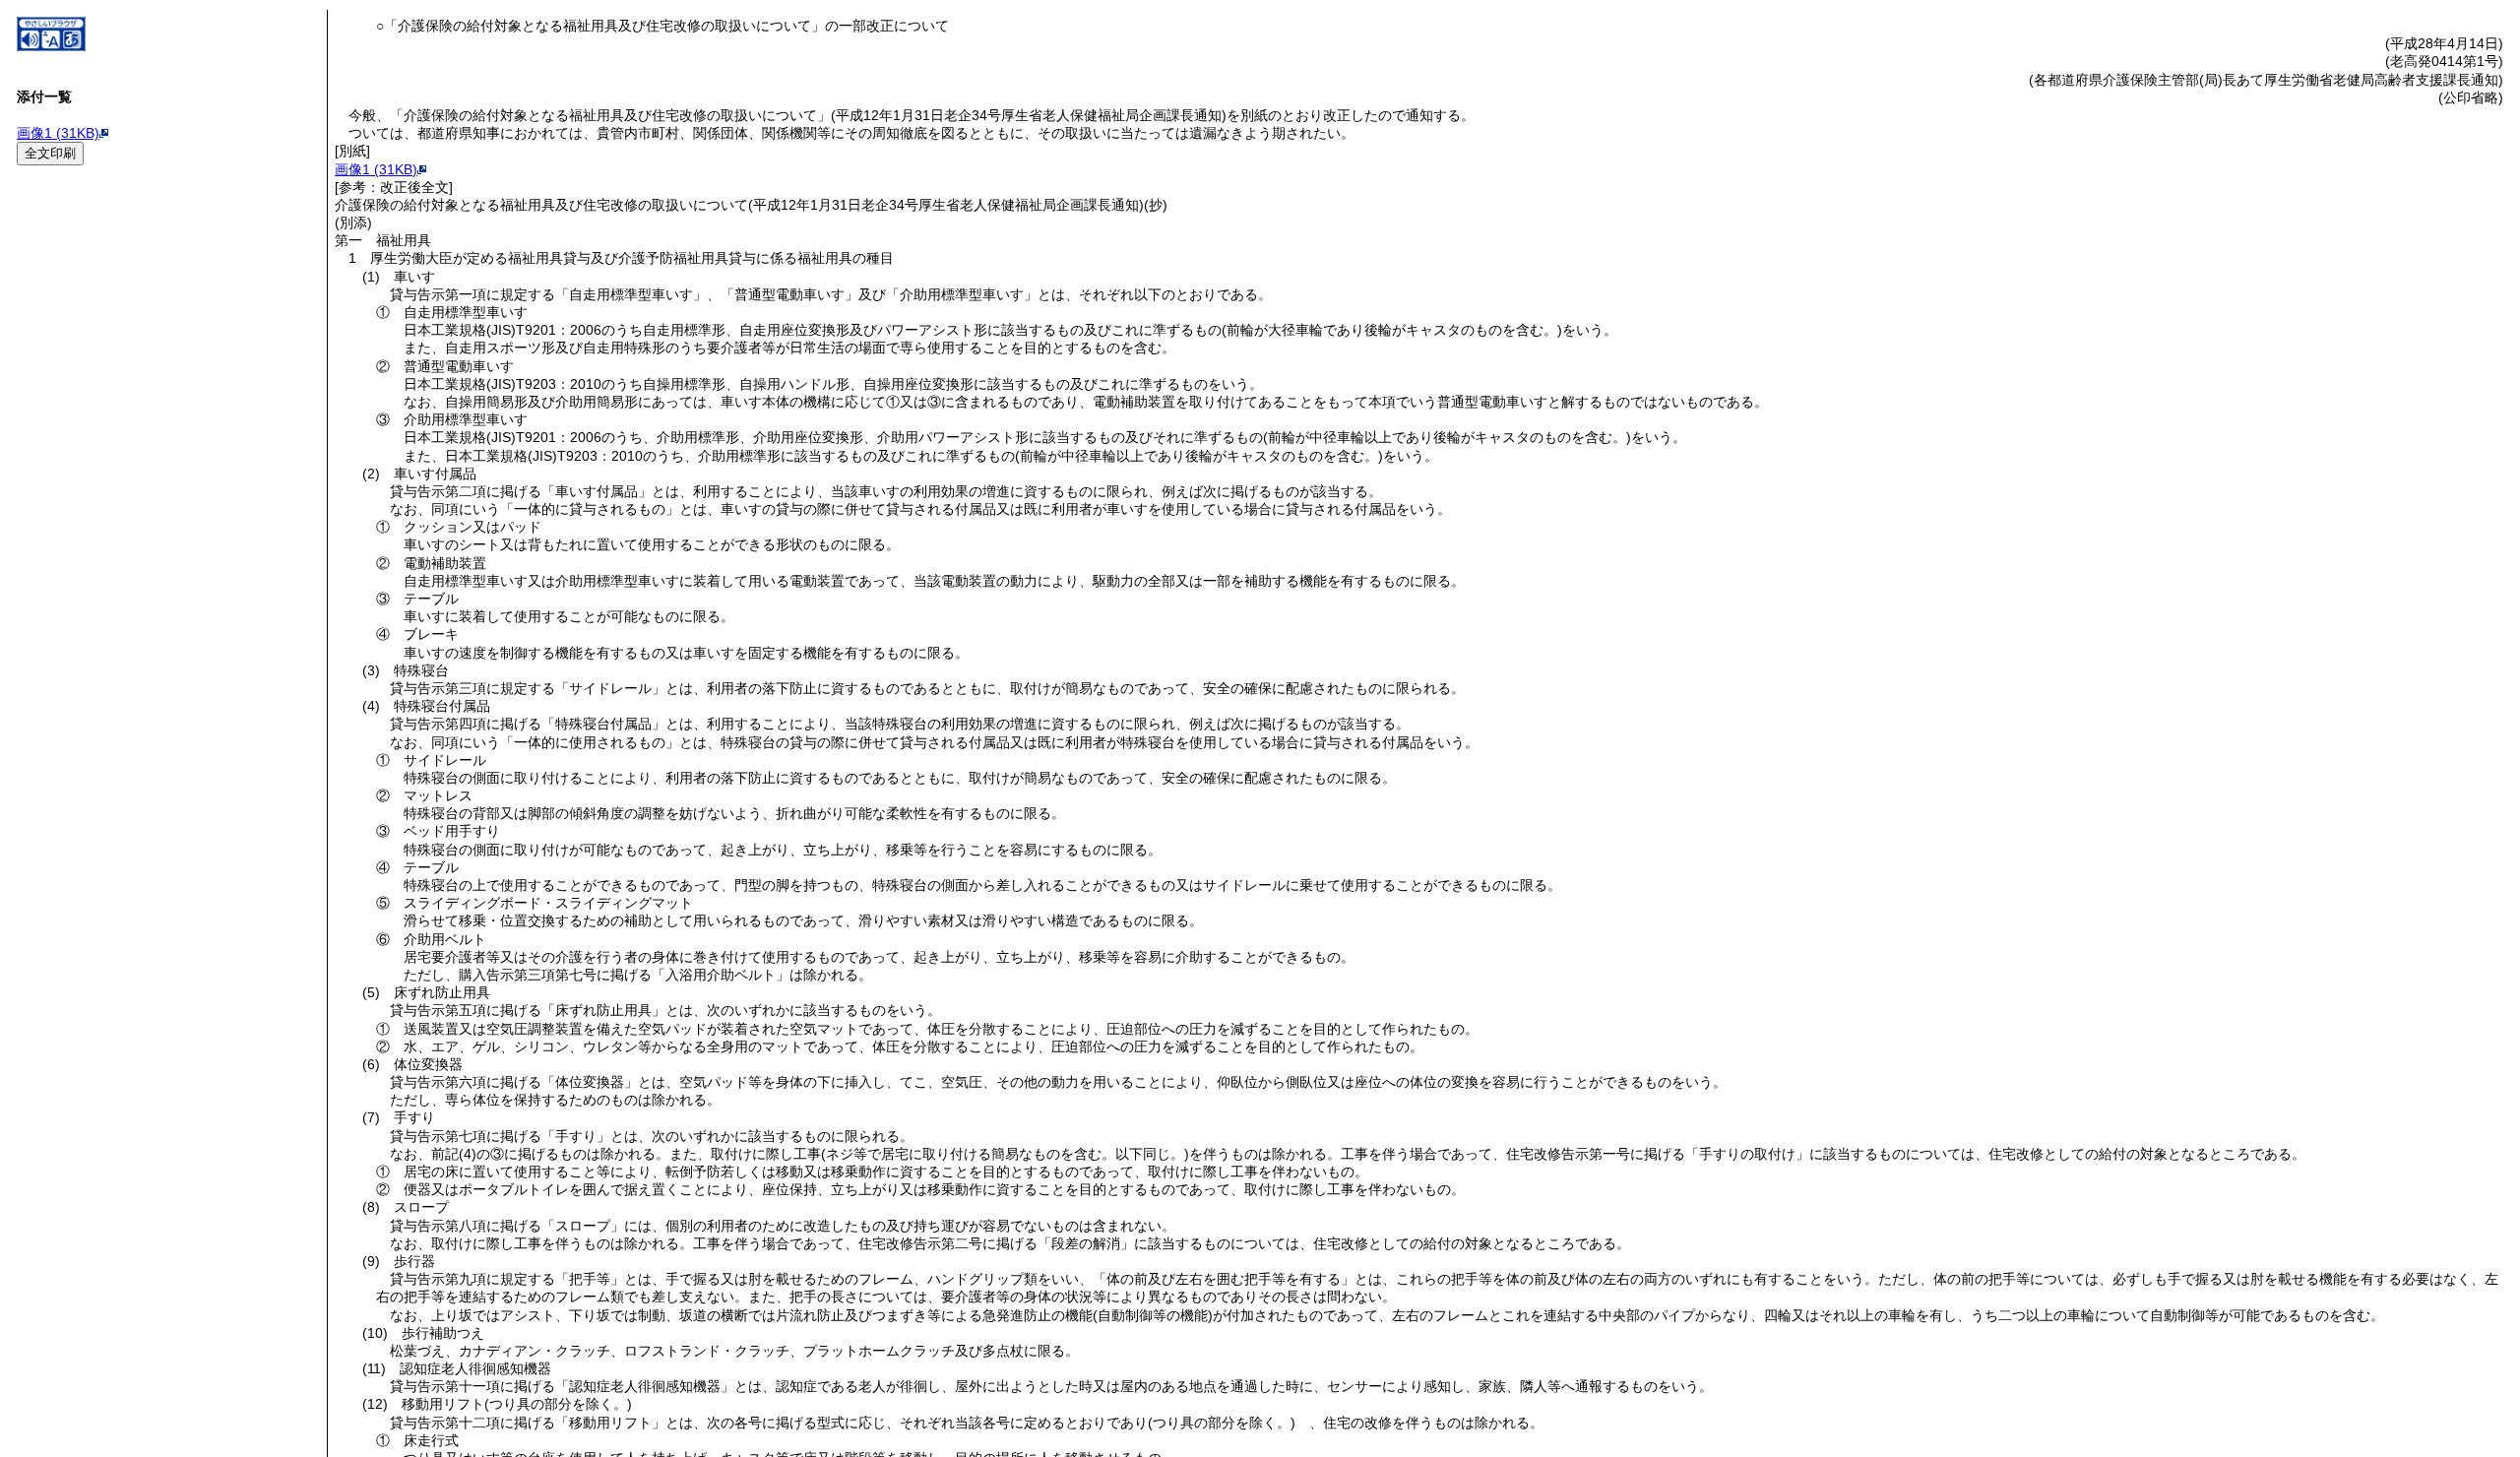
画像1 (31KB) (58, 133)
